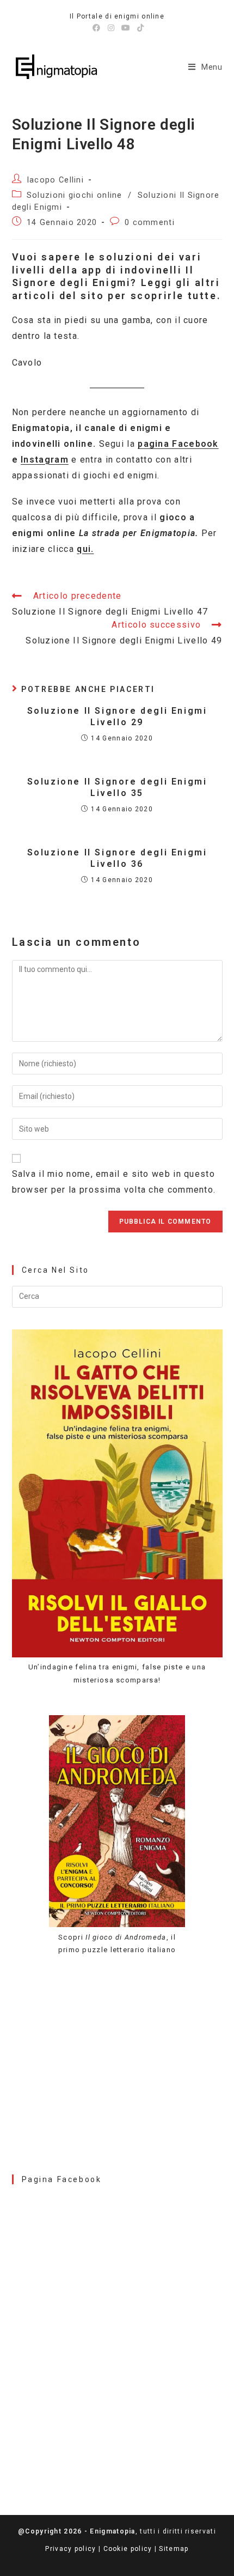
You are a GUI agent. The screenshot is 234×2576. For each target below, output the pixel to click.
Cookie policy (128, 2549)
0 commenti (150, 223)
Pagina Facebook (62, 2179)
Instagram (45, 460)
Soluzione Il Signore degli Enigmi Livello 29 (117, 716)
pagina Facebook (178, 444)
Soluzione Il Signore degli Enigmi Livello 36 (117, 858)
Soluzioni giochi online (75, 195)
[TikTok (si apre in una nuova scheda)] (139, 28)
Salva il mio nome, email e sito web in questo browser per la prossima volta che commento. (114, 1182)
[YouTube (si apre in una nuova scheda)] (126, 28)
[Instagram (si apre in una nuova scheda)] (111, 28)
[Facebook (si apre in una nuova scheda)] (97, 28)
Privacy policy (70, 2549)
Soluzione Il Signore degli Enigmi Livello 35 (117, 787)
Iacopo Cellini (55, 180)
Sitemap (174, 2549)
